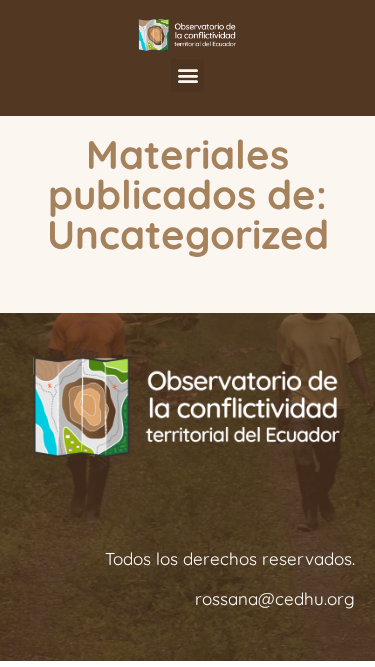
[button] (187, 75)
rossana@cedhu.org (275, 598)
